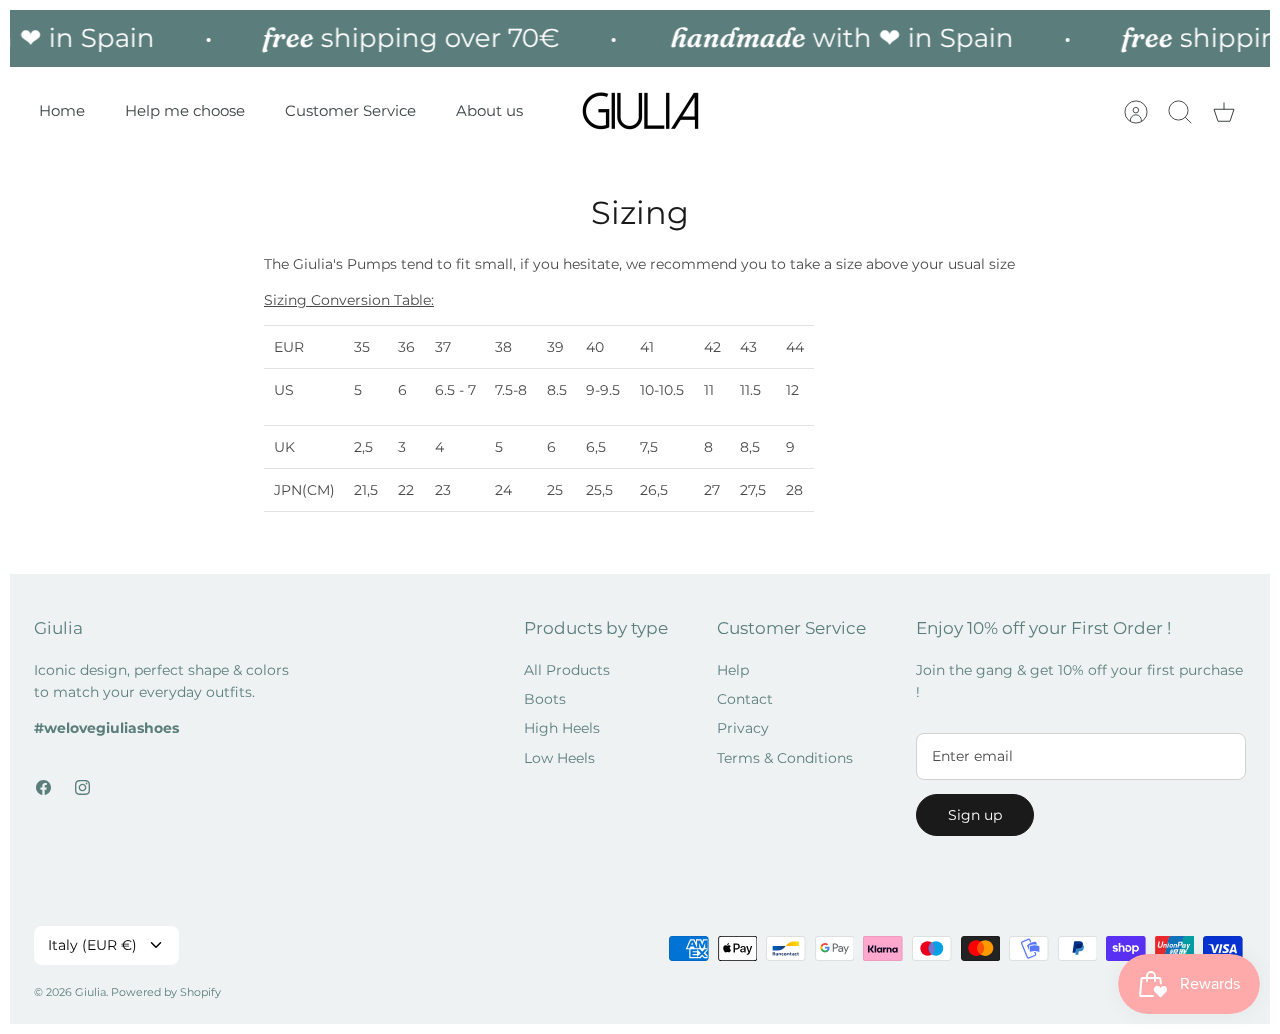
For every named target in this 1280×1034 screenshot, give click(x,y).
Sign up (975, 815)
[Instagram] (82, 787)
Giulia (90, 992)
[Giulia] (641, 111)
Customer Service (350, 110)
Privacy (743, 728)
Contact (745, 699)
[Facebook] (43, 787)
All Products (567, 670)
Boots (545, 699)
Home (62, 110)
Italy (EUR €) (92, 945)
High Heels (562, 728)
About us (489, 110)
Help (733, 670)
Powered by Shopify (166, 992)
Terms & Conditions (785, 758)
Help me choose (185, 110)
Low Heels (559, 758)
